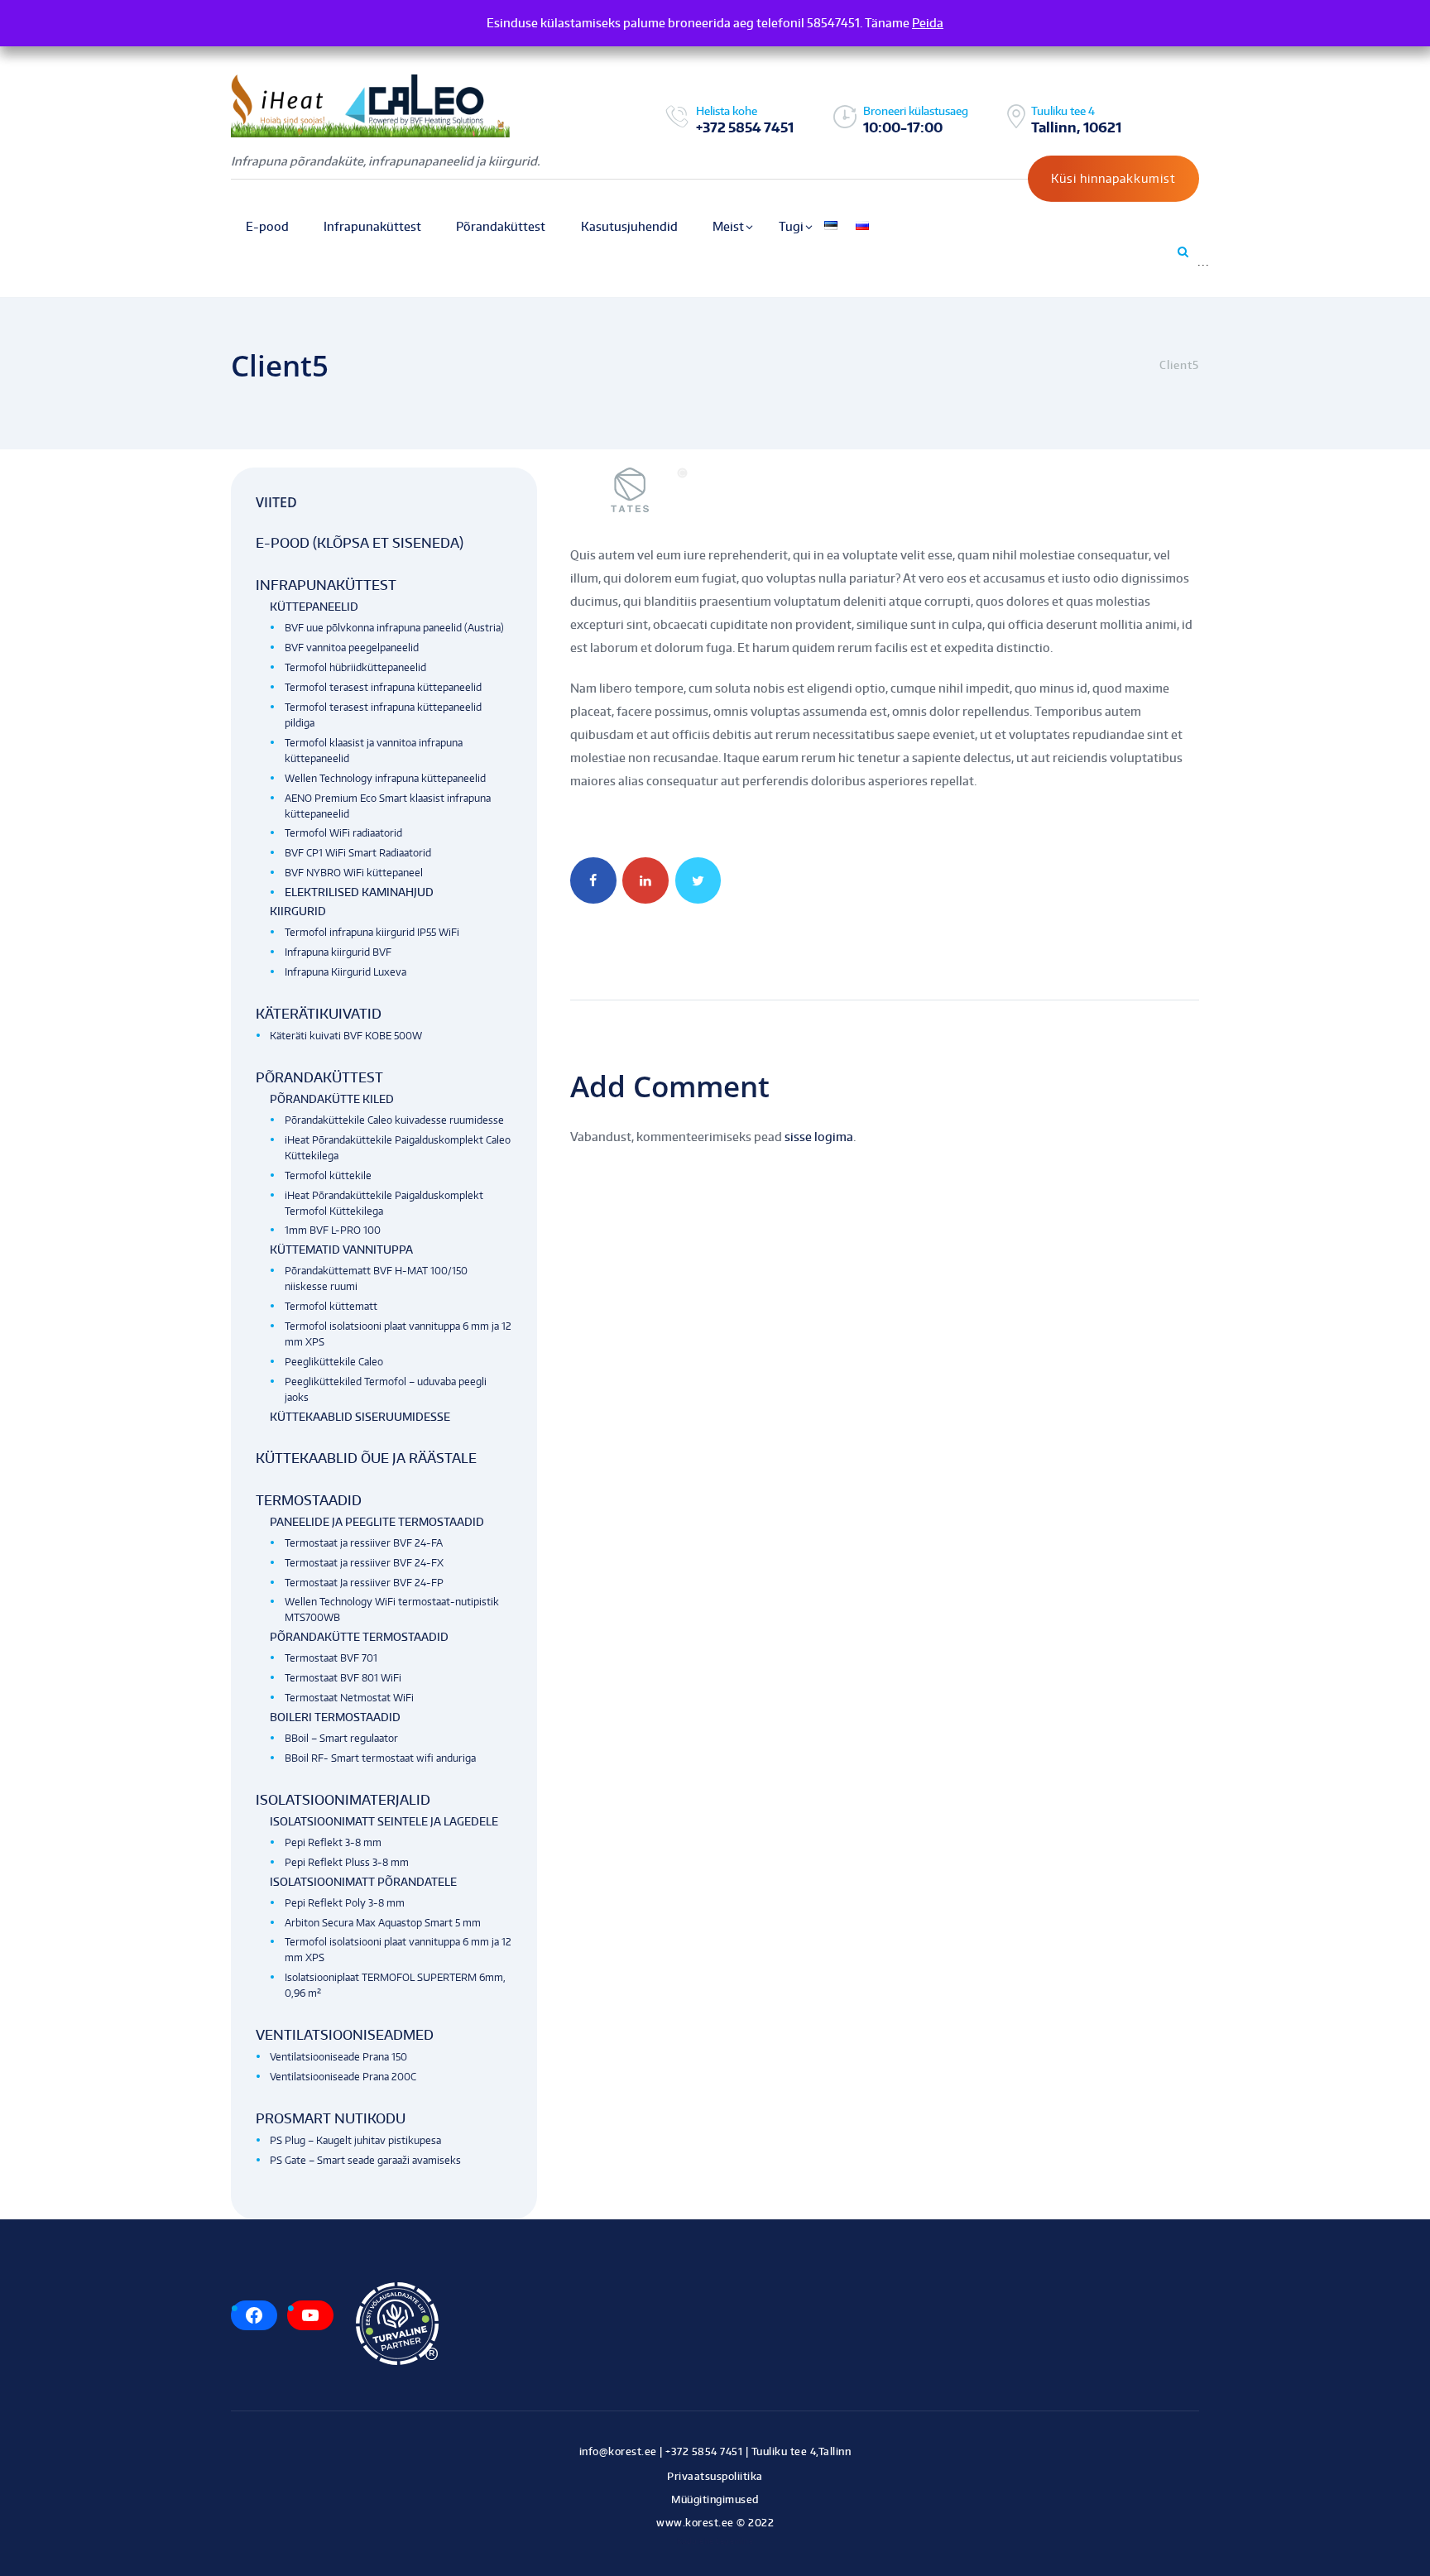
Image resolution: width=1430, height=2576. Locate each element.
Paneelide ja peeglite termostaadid (377, 1522)
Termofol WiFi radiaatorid (343, 833)
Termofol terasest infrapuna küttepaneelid (383, 687)
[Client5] (885, 490)
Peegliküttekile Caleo (334, 1362)
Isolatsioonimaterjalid (343, 1800)
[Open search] (1182, 252)
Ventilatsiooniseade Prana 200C (343, 2077)
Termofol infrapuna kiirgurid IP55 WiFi (372, 932)
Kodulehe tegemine (715, 2541)
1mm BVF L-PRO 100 (333, 1230)
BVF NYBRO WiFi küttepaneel (354, 873)
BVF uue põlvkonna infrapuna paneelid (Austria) (394, 628)
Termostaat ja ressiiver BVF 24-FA (364, 1543)
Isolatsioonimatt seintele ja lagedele (384, 1821)
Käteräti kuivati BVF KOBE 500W (346, 1036)
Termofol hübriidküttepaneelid (355, 667)
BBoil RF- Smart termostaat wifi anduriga (380, 1758)
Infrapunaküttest (326, 585)
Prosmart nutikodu (331, 2118)
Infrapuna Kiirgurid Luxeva (346, 972)
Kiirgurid (298, 911)
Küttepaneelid (314, 607)
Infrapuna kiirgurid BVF (338, 952)
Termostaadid (309, 1500)
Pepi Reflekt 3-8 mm (333, 1842)
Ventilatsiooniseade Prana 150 (338, 2057)
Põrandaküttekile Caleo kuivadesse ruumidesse (394, 1120)
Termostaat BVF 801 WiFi (343, 1678)
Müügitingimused (715, 2499)
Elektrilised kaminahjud (359, 892)
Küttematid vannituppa (341, 1250)
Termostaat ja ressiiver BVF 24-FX (364, 1563)
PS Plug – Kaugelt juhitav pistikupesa (355, 2140)
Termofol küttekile (328, 1175)
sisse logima (819, 1137)
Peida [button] (928, 23)
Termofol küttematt (331, 1306)
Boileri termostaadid (335, 1717)
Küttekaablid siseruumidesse (360, 1417)
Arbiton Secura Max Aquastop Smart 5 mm (383, 1923)
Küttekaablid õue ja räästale (366, 1458)
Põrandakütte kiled (332, 1099)
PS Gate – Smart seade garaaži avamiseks (365, 2160)
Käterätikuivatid (319, 1014)
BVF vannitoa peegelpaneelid (352, 648)
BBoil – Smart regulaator (341, 1738)
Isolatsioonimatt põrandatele (363, 1882)
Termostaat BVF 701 (331, 1658)
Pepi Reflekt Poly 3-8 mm (345, 1903)
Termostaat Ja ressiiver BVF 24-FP (364, 1583)
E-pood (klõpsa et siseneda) (360, 543)
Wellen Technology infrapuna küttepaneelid (385, 778)
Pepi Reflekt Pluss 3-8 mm (347, 1862)
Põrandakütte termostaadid (359, 1637)
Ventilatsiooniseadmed (345, 2035)
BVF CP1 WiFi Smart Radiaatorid (358, 853)
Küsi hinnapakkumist (1113, 178)
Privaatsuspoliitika (715, 2476)
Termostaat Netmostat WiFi (349, 1698)
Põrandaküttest (319, 1077)
